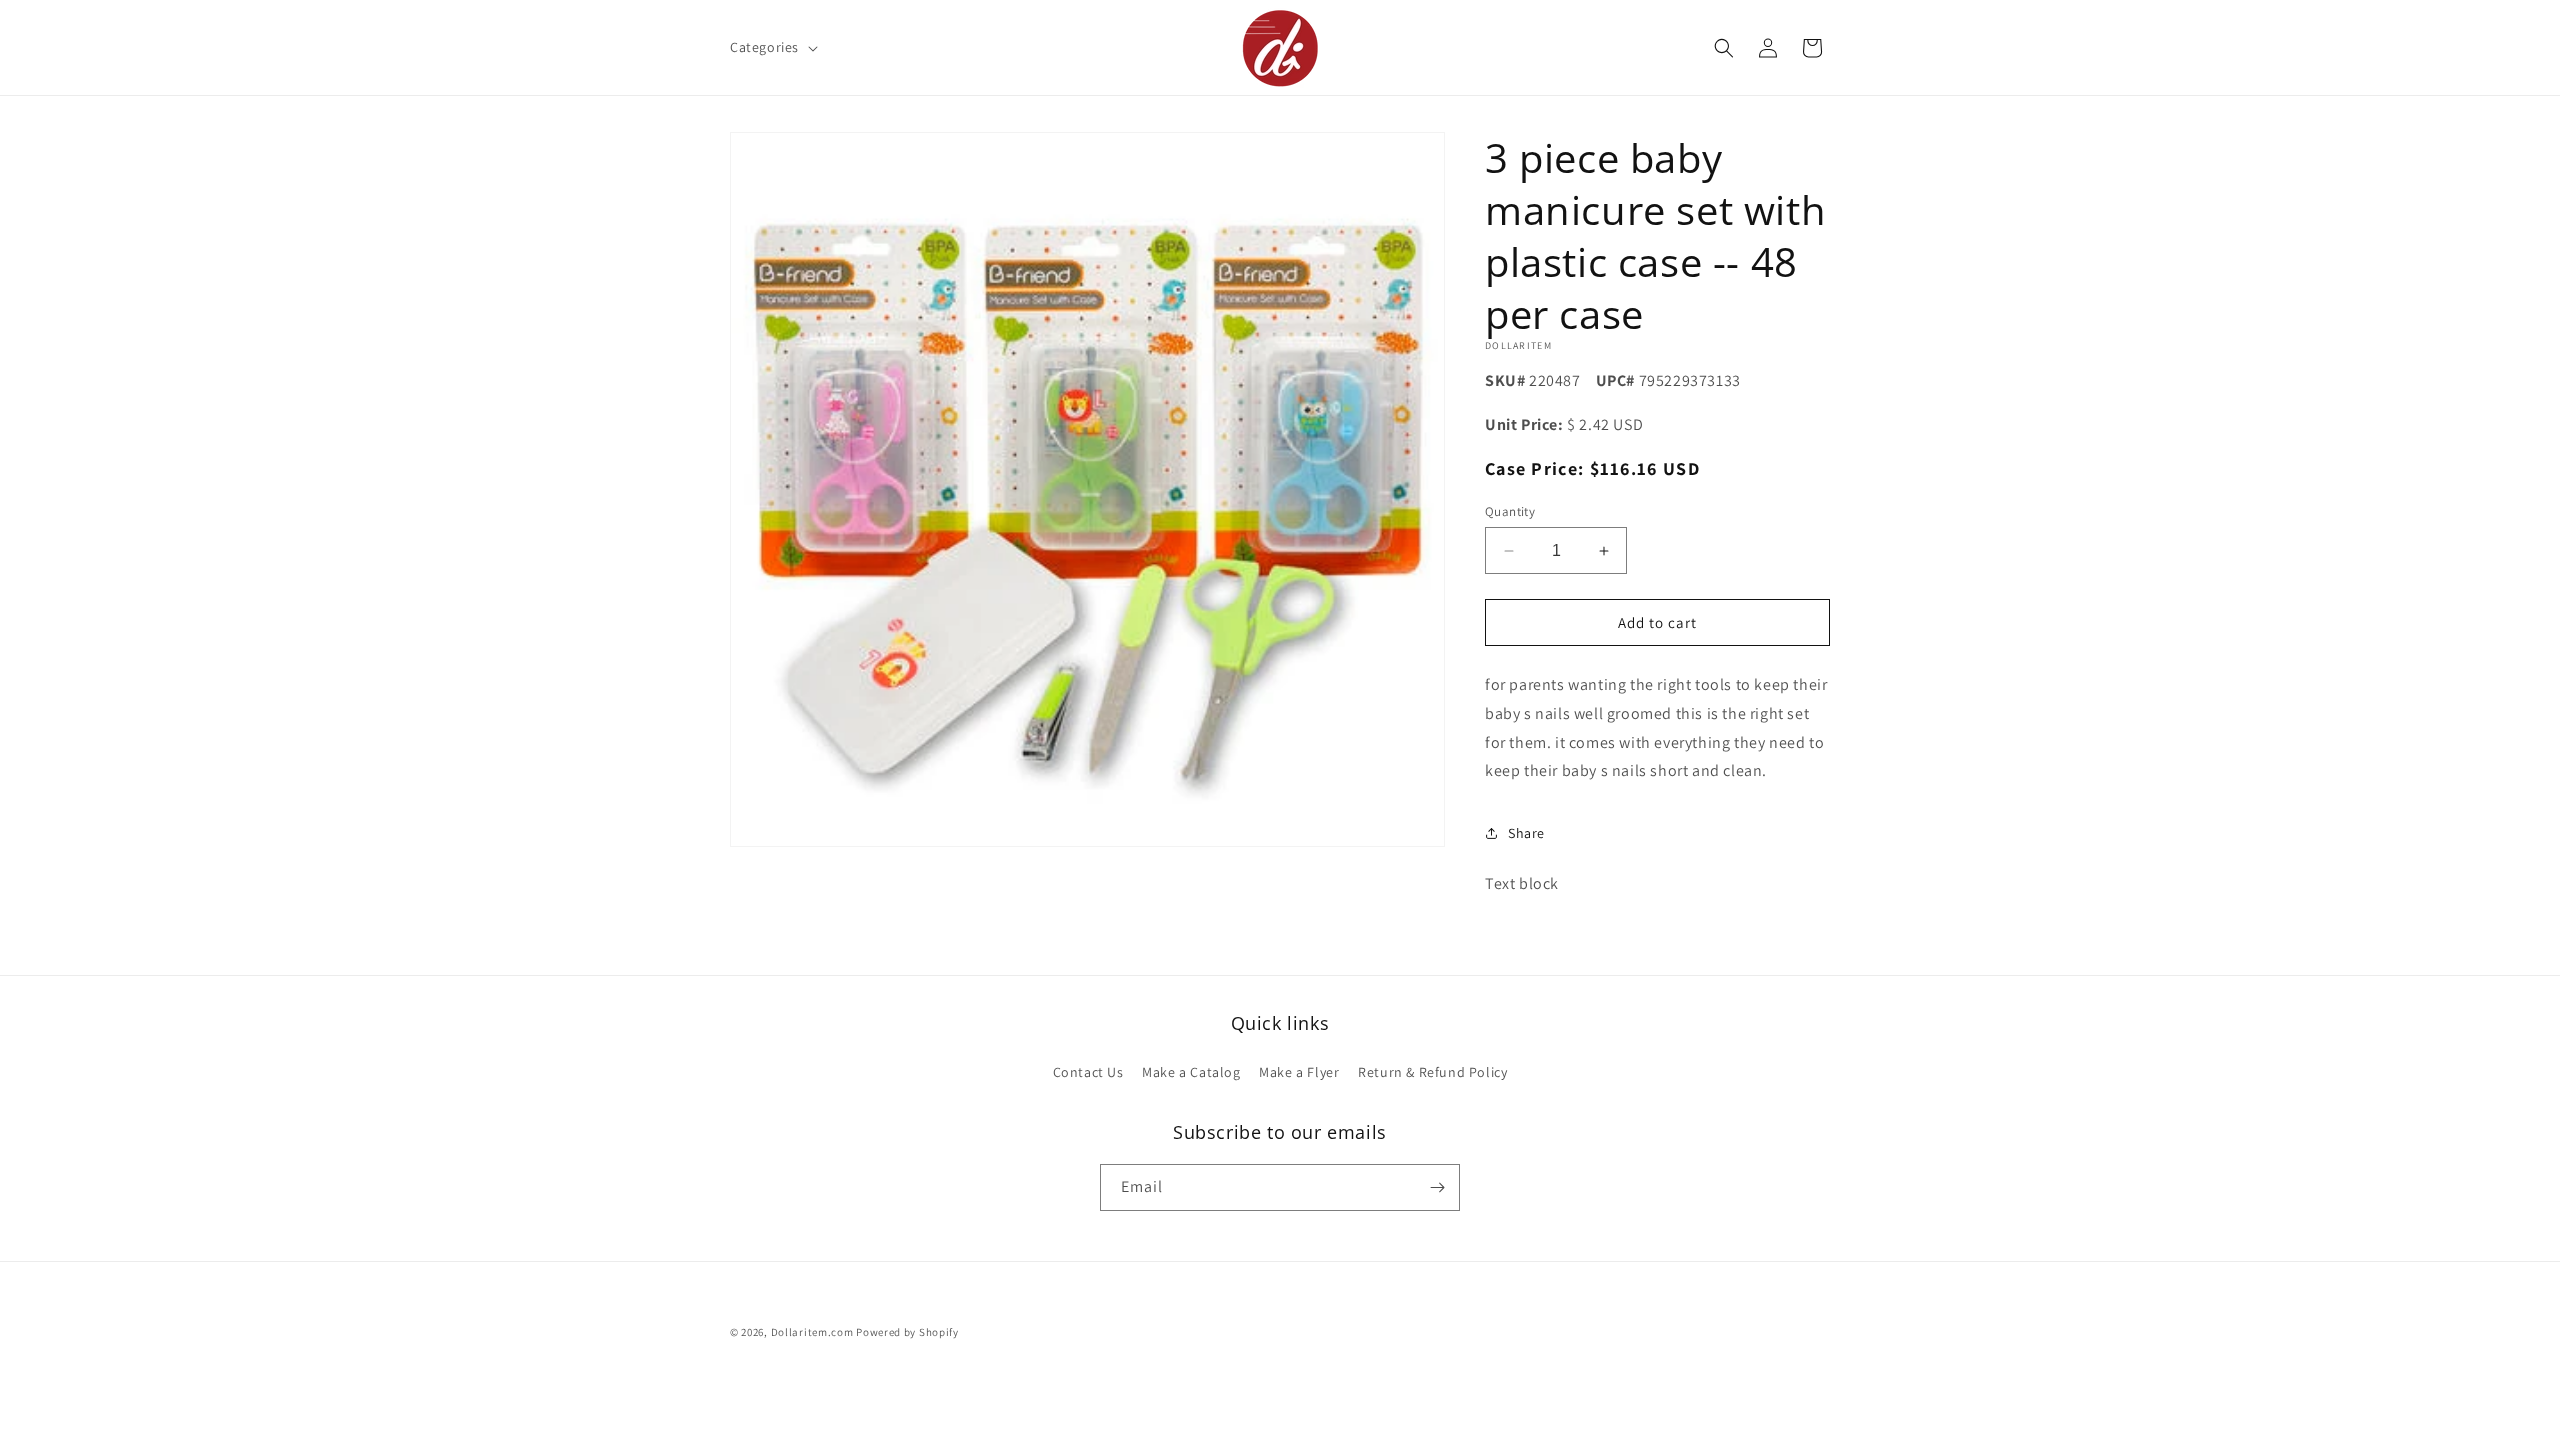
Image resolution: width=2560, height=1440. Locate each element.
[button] (772, 47)
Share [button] (1526, 833)
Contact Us (1088, 1072)
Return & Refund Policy (1432, 1072)
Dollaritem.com (812, 1332)
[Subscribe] (1437, 1187)
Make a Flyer (1299, 1072)
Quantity (1510, 511)
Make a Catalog (1191, 1072)
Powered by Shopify (907, 1332)
